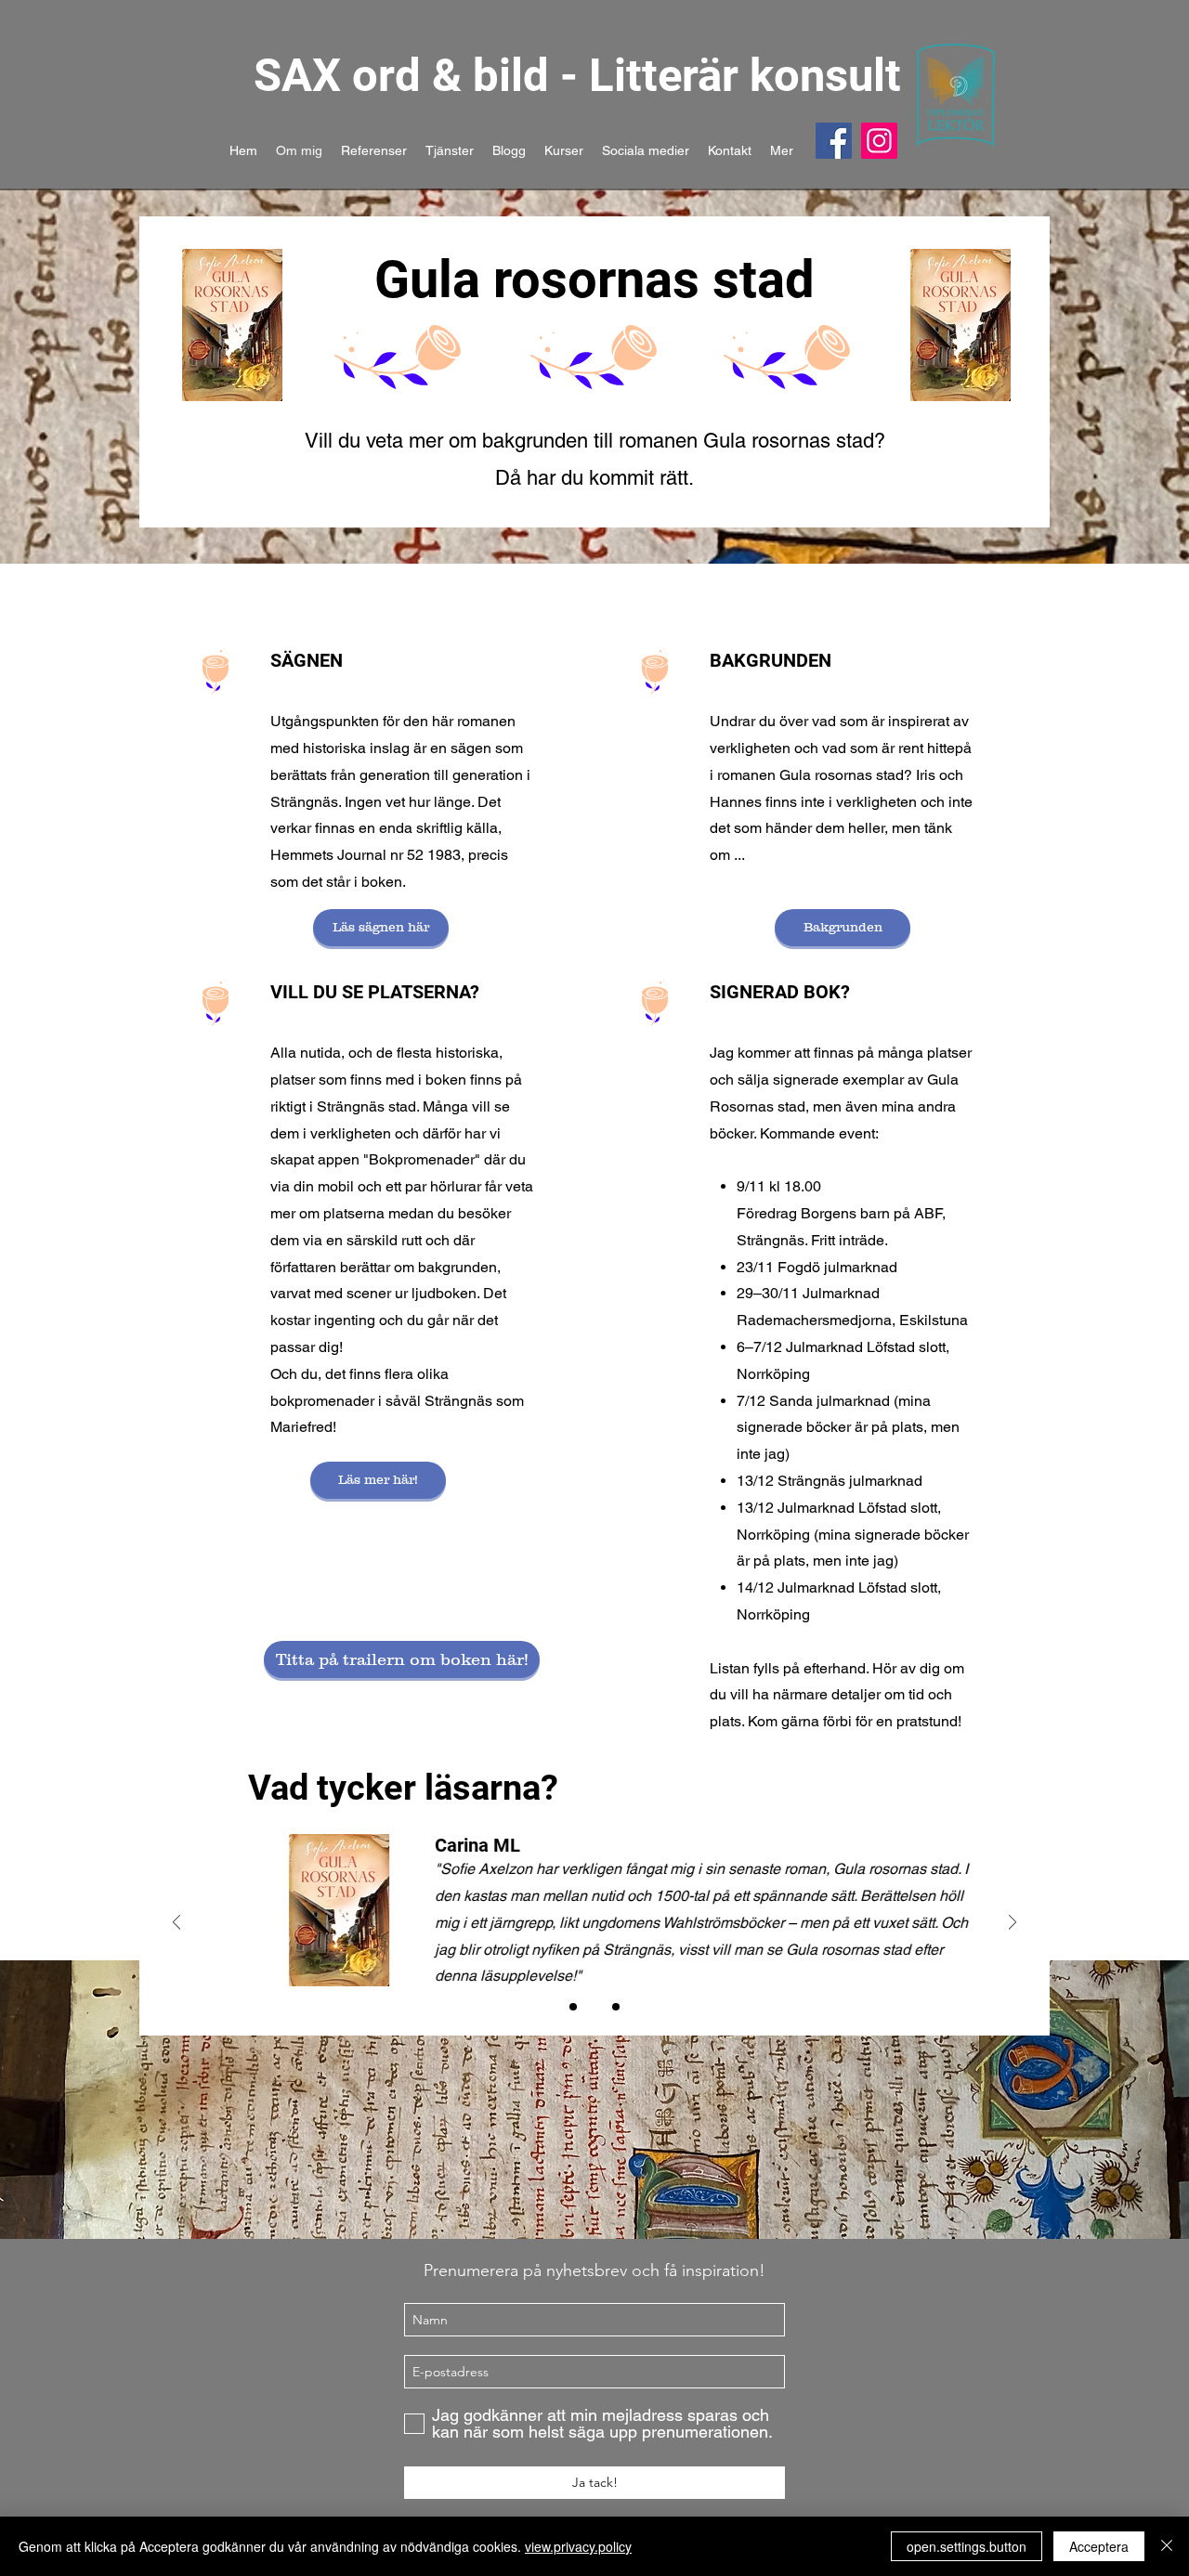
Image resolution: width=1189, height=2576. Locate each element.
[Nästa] (1013, 1924)
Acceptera (1099, 2546)
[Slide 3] (616, 2007)
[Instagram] (879, 141)
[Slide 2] (594, 2007)
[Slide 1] (573, 2007)
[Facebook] (834, 141)
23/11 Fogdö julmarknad (817, 1267)
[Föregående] (176, 1924)
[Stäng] (1167, 2546)
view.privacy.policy (578, 2546)
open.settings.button (967, 2546)
